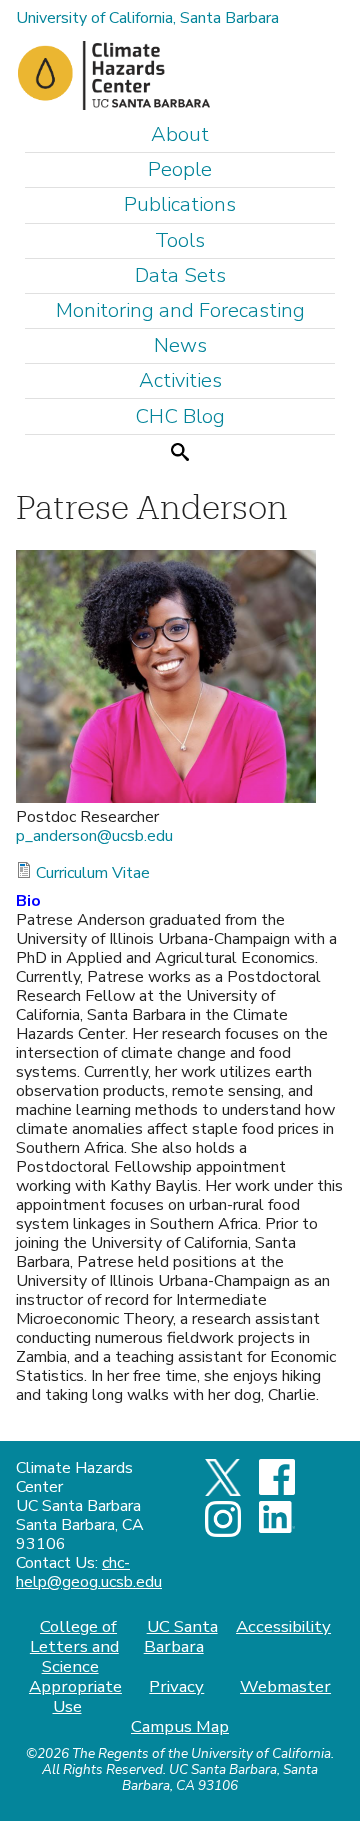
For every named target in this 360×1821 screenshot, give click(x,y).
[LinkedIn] (277, 1528)
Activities (180, 380)
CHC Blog (180, 416)
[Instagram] (223, 1532)
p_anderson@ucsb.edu (94, 836)
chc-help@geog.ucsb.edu (89, 1572)
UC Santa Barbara (180, 1636)
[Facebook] (277, 1490)
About (180, 134)
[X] (223, 1491)
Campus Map (180, 1726)
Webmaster (285, 1686)
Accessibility (283, 1626)
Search (180, 451)
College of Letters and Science (74, 1646)
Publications (180, 204)
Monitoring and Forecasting (180, 310)
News (180, 345)
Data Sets (180, 275)
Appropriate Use (75, 1696)
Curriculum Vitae (93, 873)
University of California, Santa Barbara (147, 18)
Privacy (176, 1686)
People (180, 169)
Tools (180, 240)
